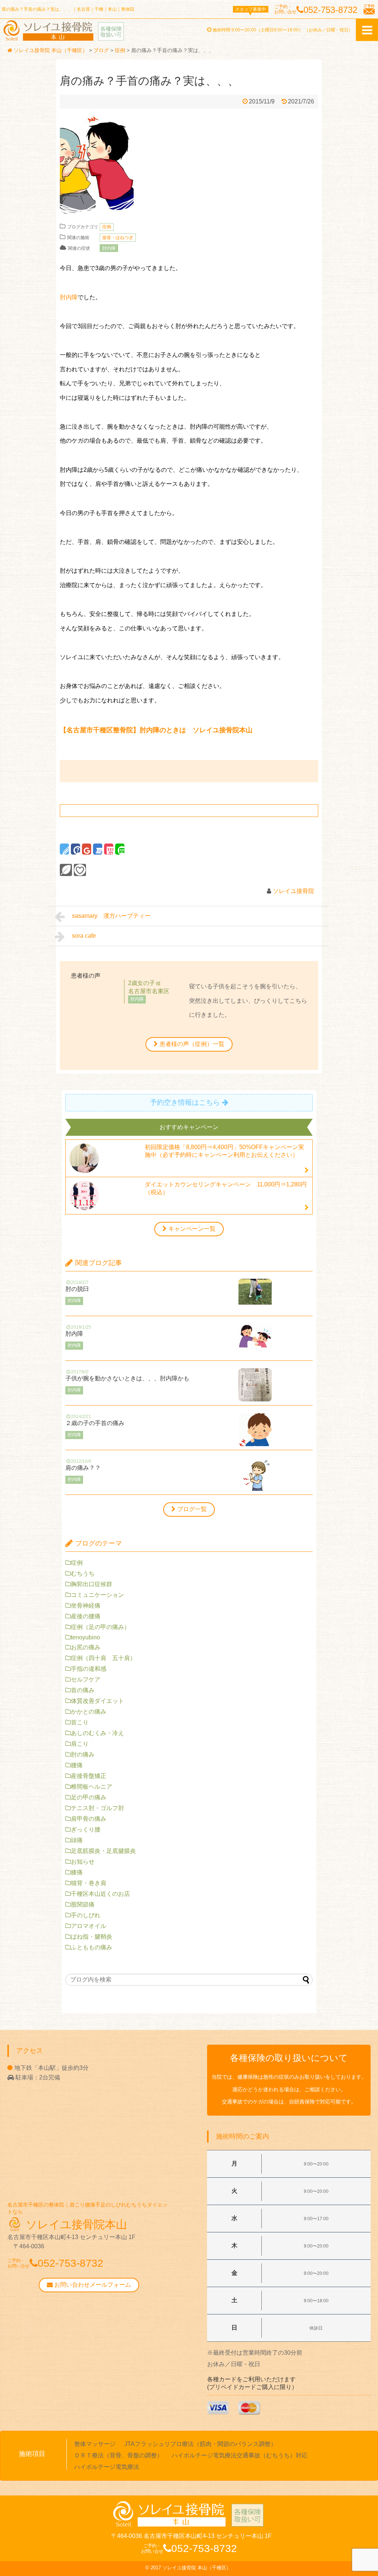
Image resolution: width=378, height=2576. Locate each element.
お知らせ (83, 1862)
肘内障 (109, 248)
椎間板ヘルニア (92, 1787)
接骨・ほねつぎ (118, 238)
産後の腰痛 (86, 1616)
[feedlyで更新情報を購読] (66, 870)
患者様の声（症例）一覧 (192, 1044)
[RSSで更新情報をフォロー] (80, 870)
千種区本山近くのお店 (100, 1894)
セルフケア (86, 1679)
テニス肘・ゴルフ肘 (97, 1808)
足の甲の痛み (89, 1797)
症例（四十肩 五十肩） (103, 1658)
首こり (80, 1722)
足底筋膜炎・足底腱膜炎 (103, 1851)
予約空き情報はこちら (185, 1102)
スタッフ (251, 9)
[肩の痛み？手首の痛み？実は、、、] (98, 849)
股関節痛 (83, 1904)
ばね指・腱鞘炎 (92, 1937)
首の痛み (83, 1690)
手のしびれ (86, 1915)
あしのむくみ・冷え (97, 1733)
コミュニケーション (97, 1595)
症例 (107, 227)
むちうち (83, 1573)
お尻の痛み (86, 1647)
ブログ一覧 (192, 1509)
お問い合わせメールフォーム (92, 2285)
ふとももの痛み (92, 1947)
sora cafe (88, 936)
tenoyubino (85, 1637)
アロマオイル (89, 1926)
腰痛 (77, 1765)
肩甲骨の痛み (89, 1819)
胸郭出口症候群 (92, 1584)
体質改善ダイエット (97, 1701)
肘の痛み (83, 1754)
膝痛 (77, 1872)
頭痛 (77, 1840)
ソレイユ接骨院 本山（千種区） (197, 2568)
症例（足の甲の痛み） (100, 1627)
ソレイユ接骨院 (293, 891)
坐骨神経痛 (86, 1606)
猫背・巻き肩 (89, 1883)
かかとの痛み (89, 1712)
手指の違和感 (89, 1669)
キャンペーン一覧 (192, 1229)
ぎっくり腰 (86, 1829)
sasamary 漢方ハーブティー (114, 916)
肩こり (80, 1744)
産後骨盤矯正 (89, 1776)
